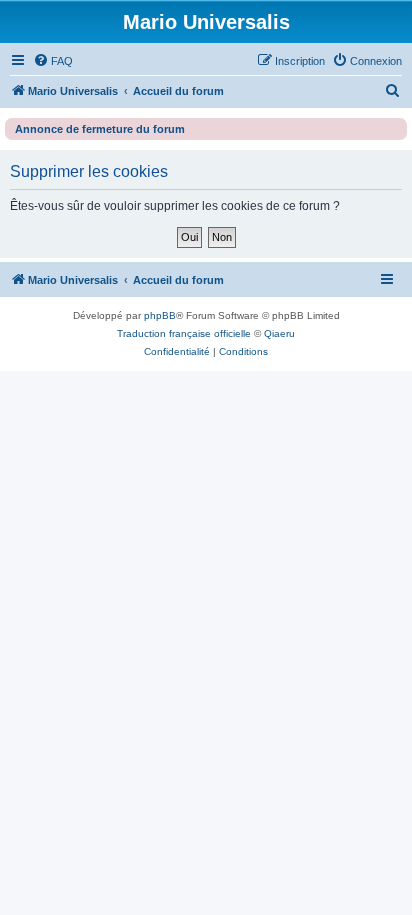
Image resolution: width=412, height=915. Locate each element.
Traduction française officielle (184, 333)
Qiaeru (279, 333)
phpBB (160, 315)
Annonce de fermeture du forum (100, 129)
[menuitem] (53, 61)
